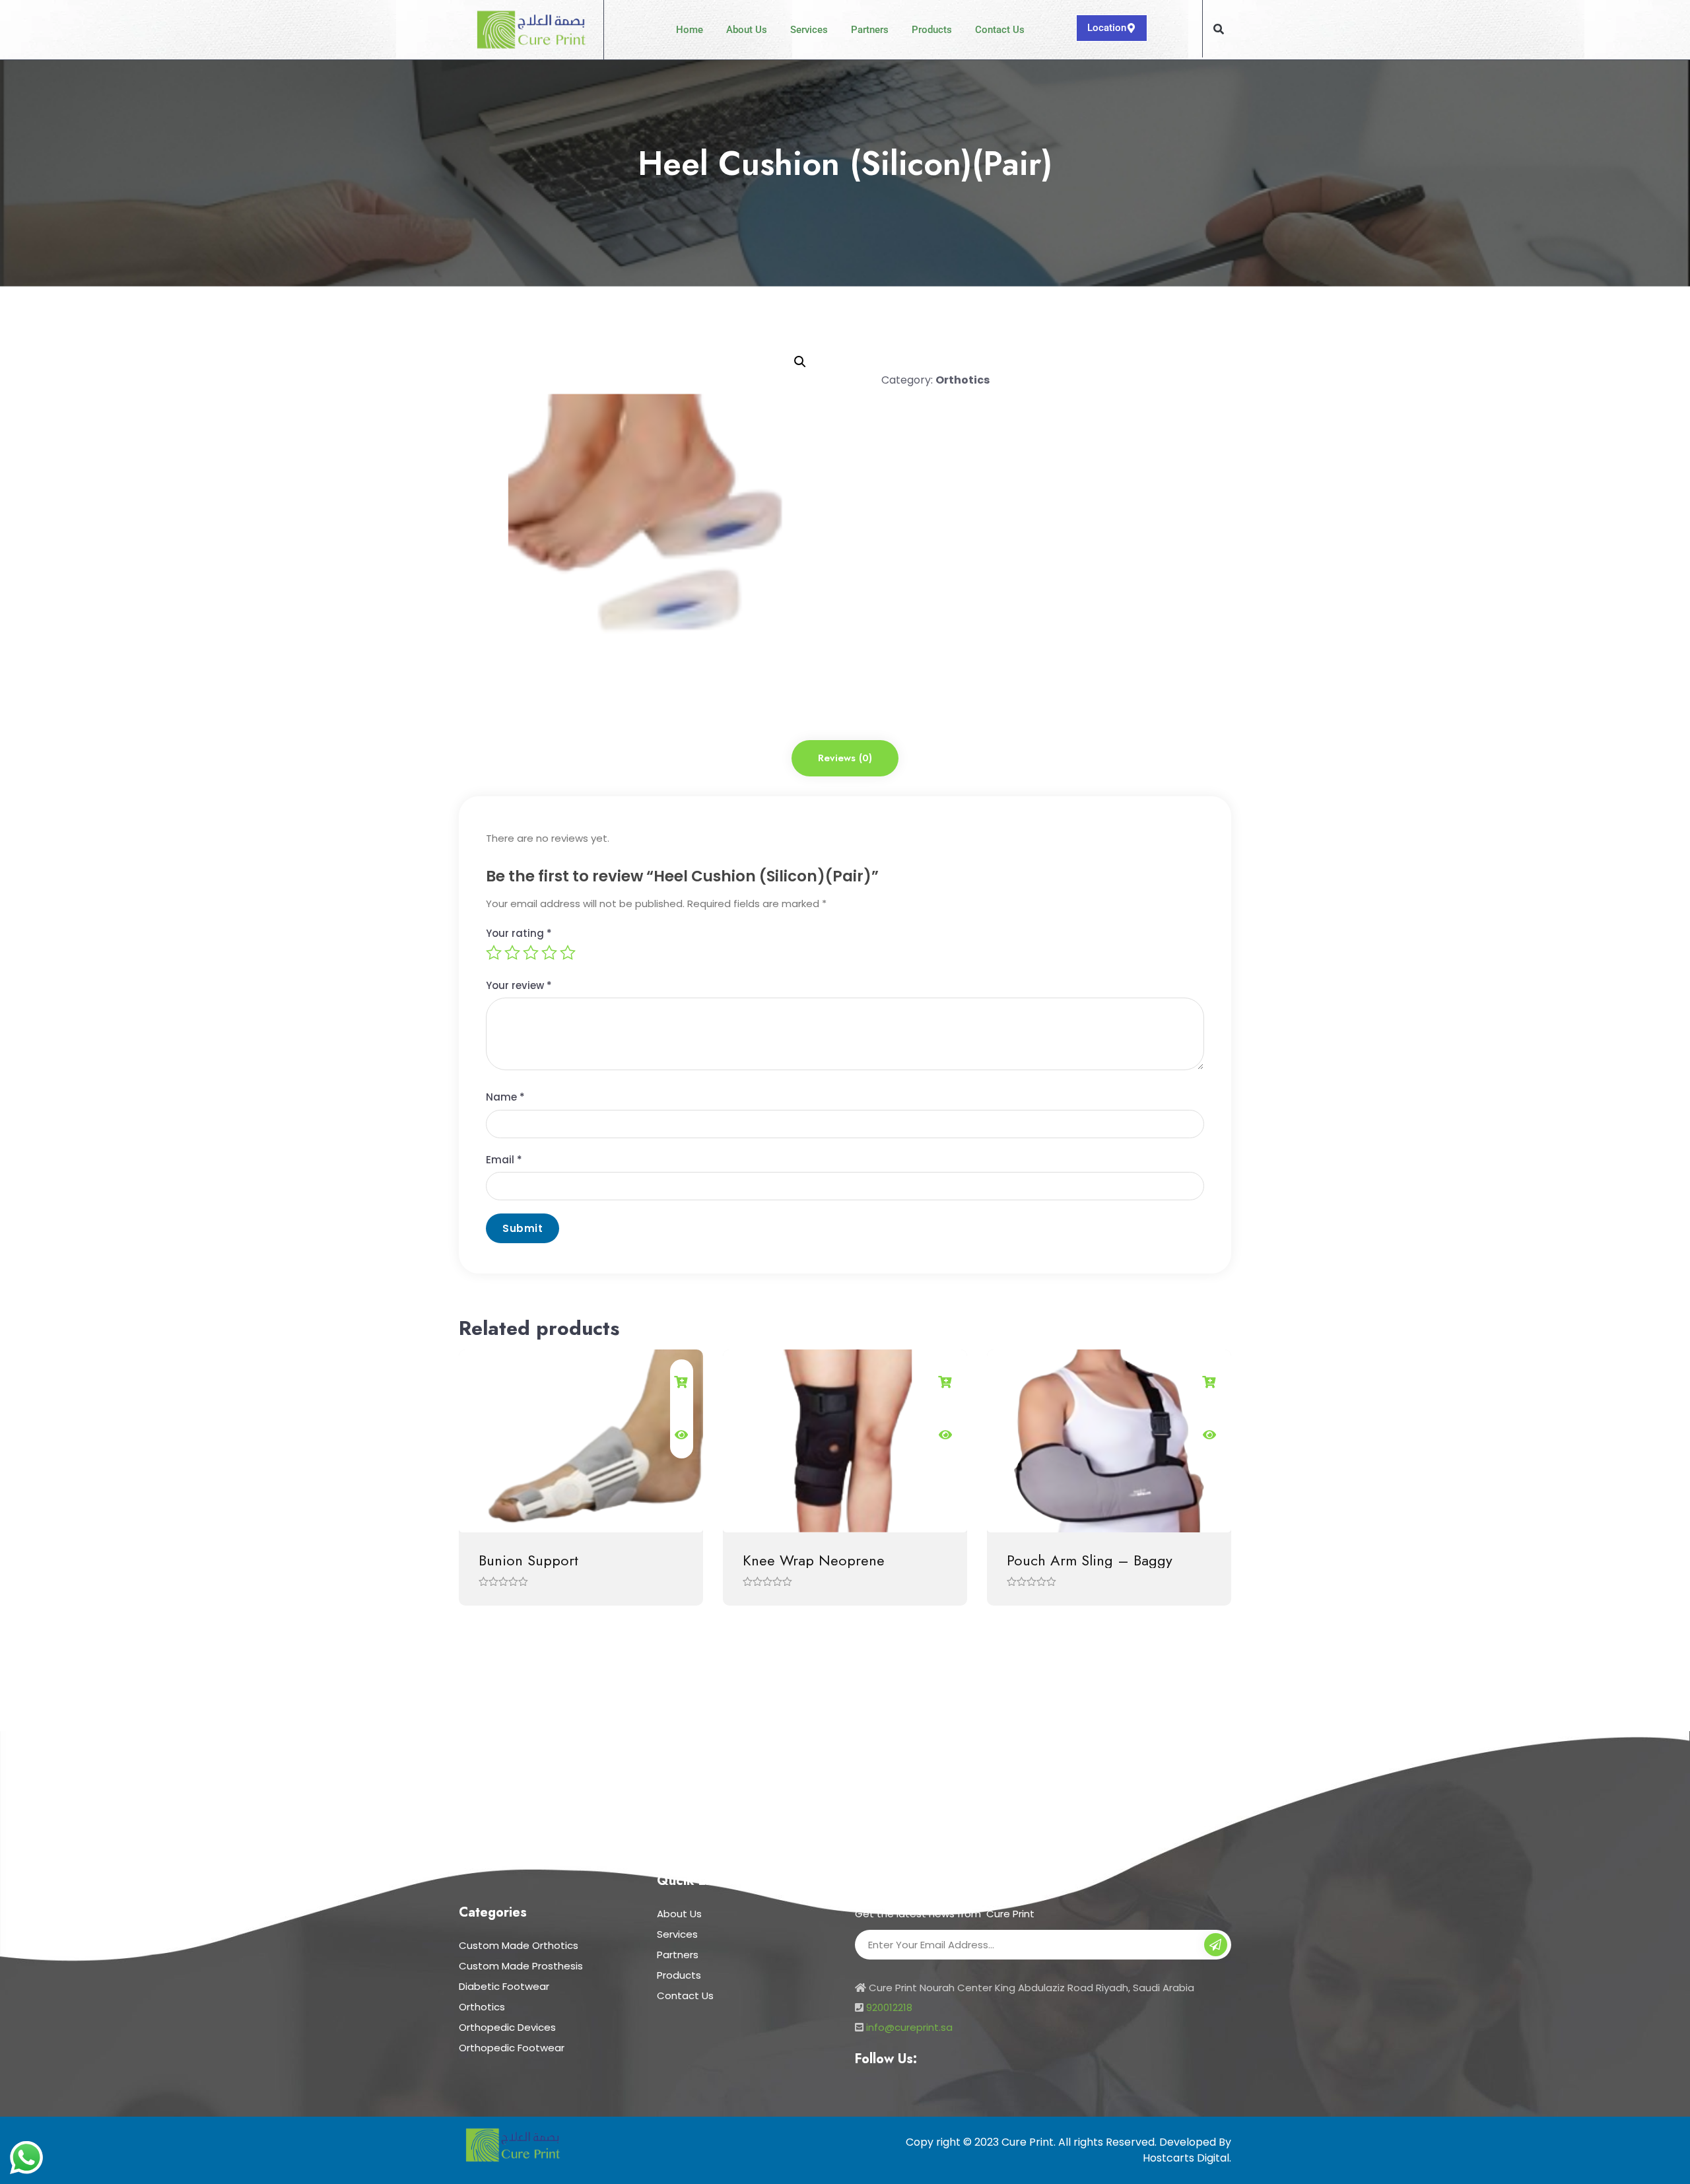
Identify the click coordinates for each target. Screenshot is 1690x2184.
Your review (519, 985)
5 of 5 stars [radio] (568, 953)
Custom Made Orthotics (519, 1945)
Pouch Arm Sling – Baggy (1090, 1560)
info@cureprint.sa (909, 2027)
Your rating (519, 933)
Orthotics (963, 380)
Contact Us (1000, 30)
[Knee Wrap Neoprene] (845, 1441)
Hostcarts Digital (1186, 2158)
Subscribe (1216, 1946)
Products (932, 30)
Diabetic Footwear (504, 1986)
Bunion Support (528, 1560)
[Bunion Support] (581, 1441)
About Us (747, 30)
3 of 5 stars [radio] (531, 953)
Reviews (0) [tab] (845, 758)
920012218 (889, 2007)
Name (505, 1097)
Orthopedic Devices (507, 2027)
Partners (870, 30)
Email (504, 1160)
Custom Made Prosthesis (521, 1966)
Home (690, 30)
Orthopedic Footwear (512, 2048)
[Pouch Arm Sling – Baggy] (1109, 1441)
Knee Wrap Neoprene (814, 1560)
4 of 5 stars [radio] (549, 953)
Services (809, 30)
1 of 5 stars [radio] (494, 953)
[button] (1219, 29)
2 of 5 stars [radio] (512, 953)
